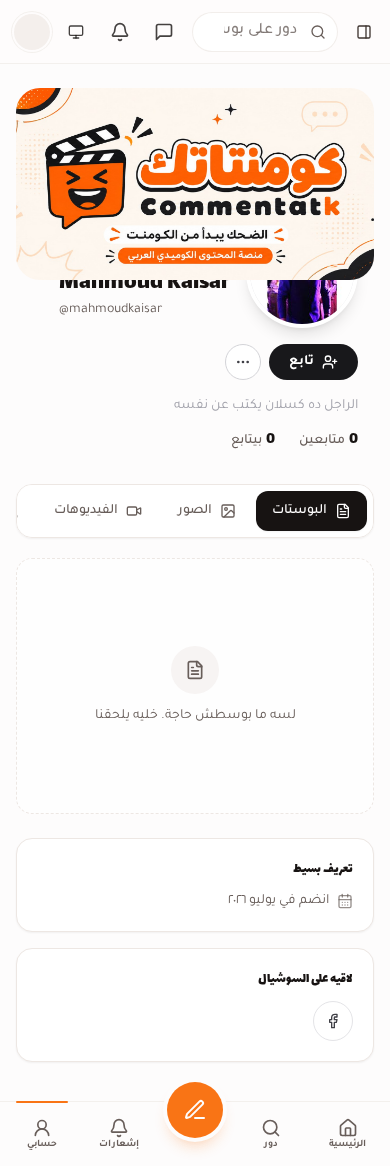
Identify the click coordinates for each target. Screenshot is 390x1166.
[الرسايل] (164, 32)
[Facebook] (333, 1021)
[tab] (311, 511)
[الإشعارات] (120, 32)
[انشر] (195, 1110)
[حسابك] (32, 32)
